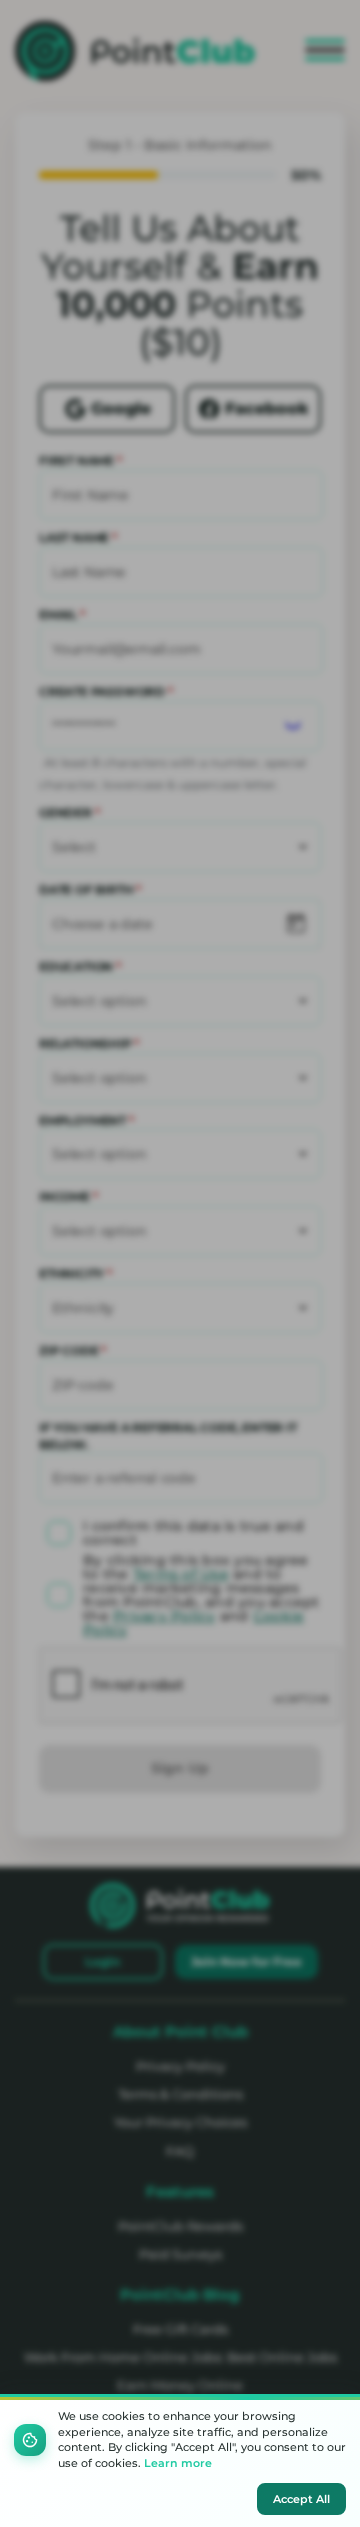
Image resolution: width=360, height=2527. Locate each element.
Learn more (178, 2463)
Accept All (301, 2499)
